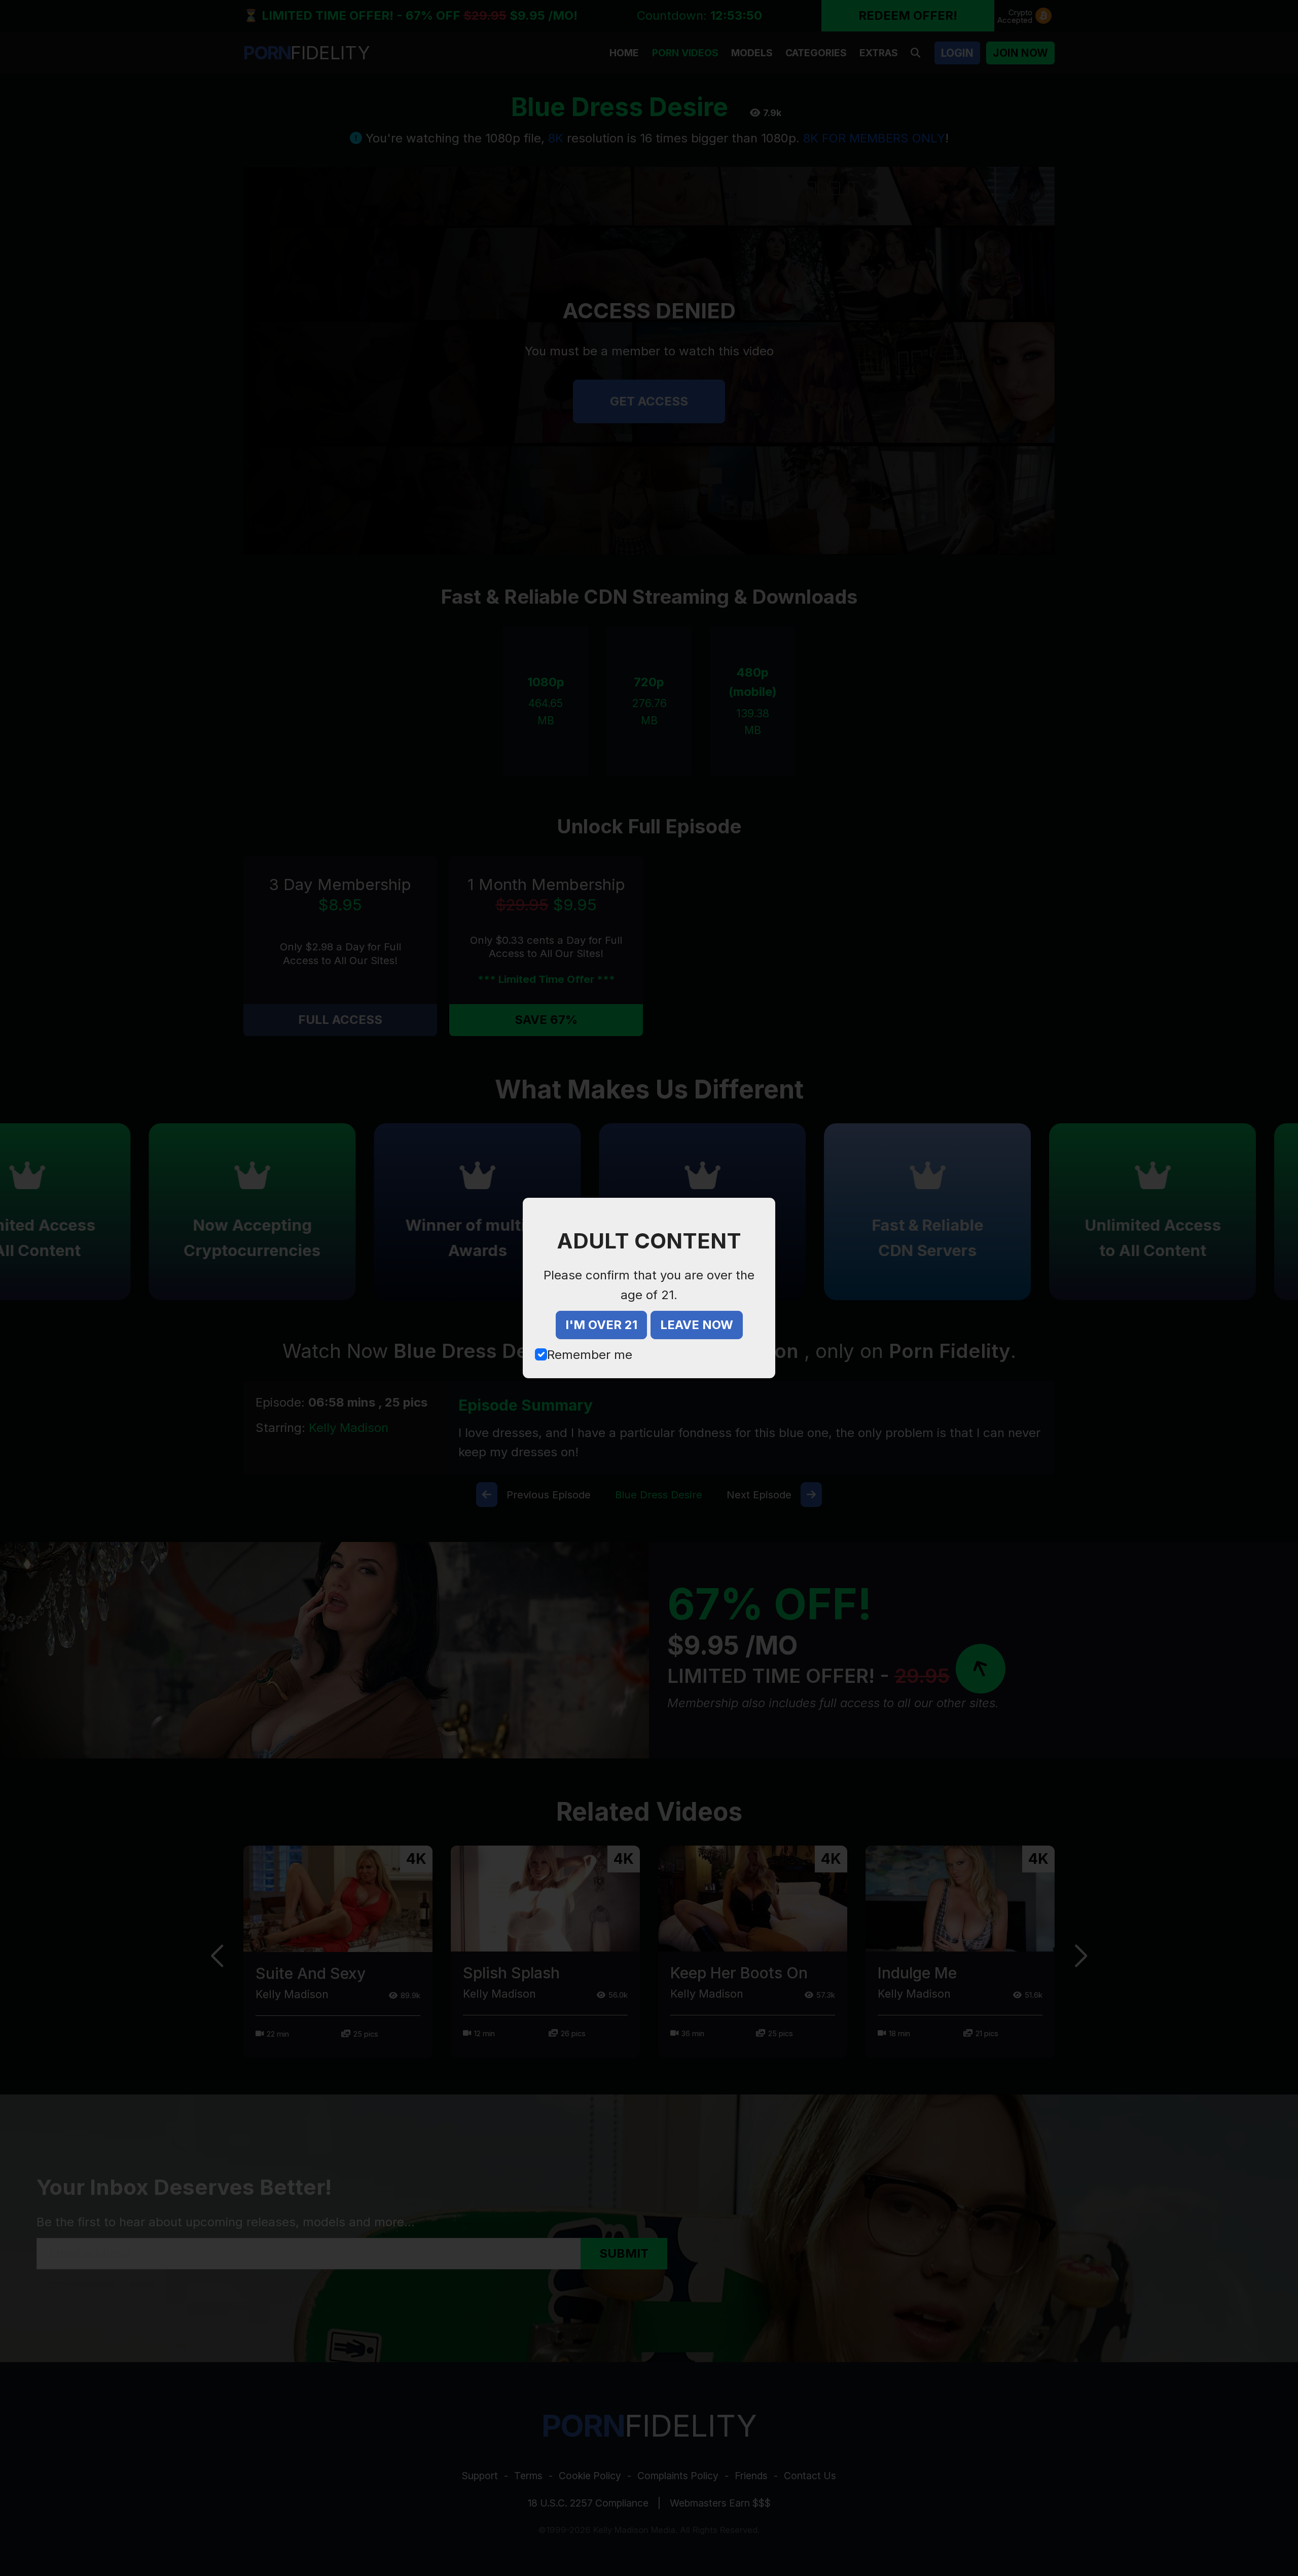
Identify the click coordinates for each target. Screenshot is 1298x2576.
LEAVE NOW (697, 1325)
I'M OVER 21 (601, 1325)
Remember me (590, 1355)
